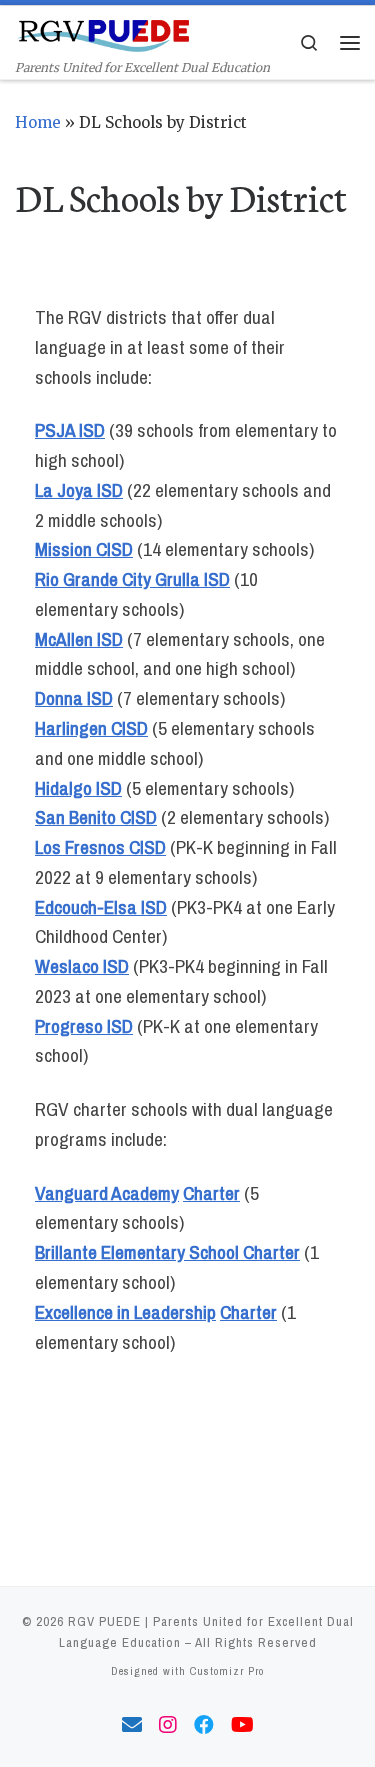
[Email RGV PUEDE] (132, 1725)
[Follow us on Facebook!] (204, 1725)
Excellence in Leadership (125, 1312)
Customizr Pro (227, 1670)
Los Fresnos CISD (100, 847)
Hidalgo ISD (78, 788)
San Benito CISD (96, 817)
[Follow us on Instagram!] (168, 1725)
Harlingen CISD (91, 728)
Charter (211, 1193)
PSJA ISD (70, 430)
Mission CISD (84, 549)
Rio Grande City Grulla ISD (132, 579)
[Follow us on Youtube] (242, 1725)
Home (38, 122)
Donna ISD (74, 698)
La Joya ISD (79, 490)
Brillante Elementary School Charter (167, 1252)
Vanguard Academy (107, 1193)
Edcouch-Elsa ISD (101, 907)
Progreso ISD (84, 1026)
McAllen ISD (79, 639)
